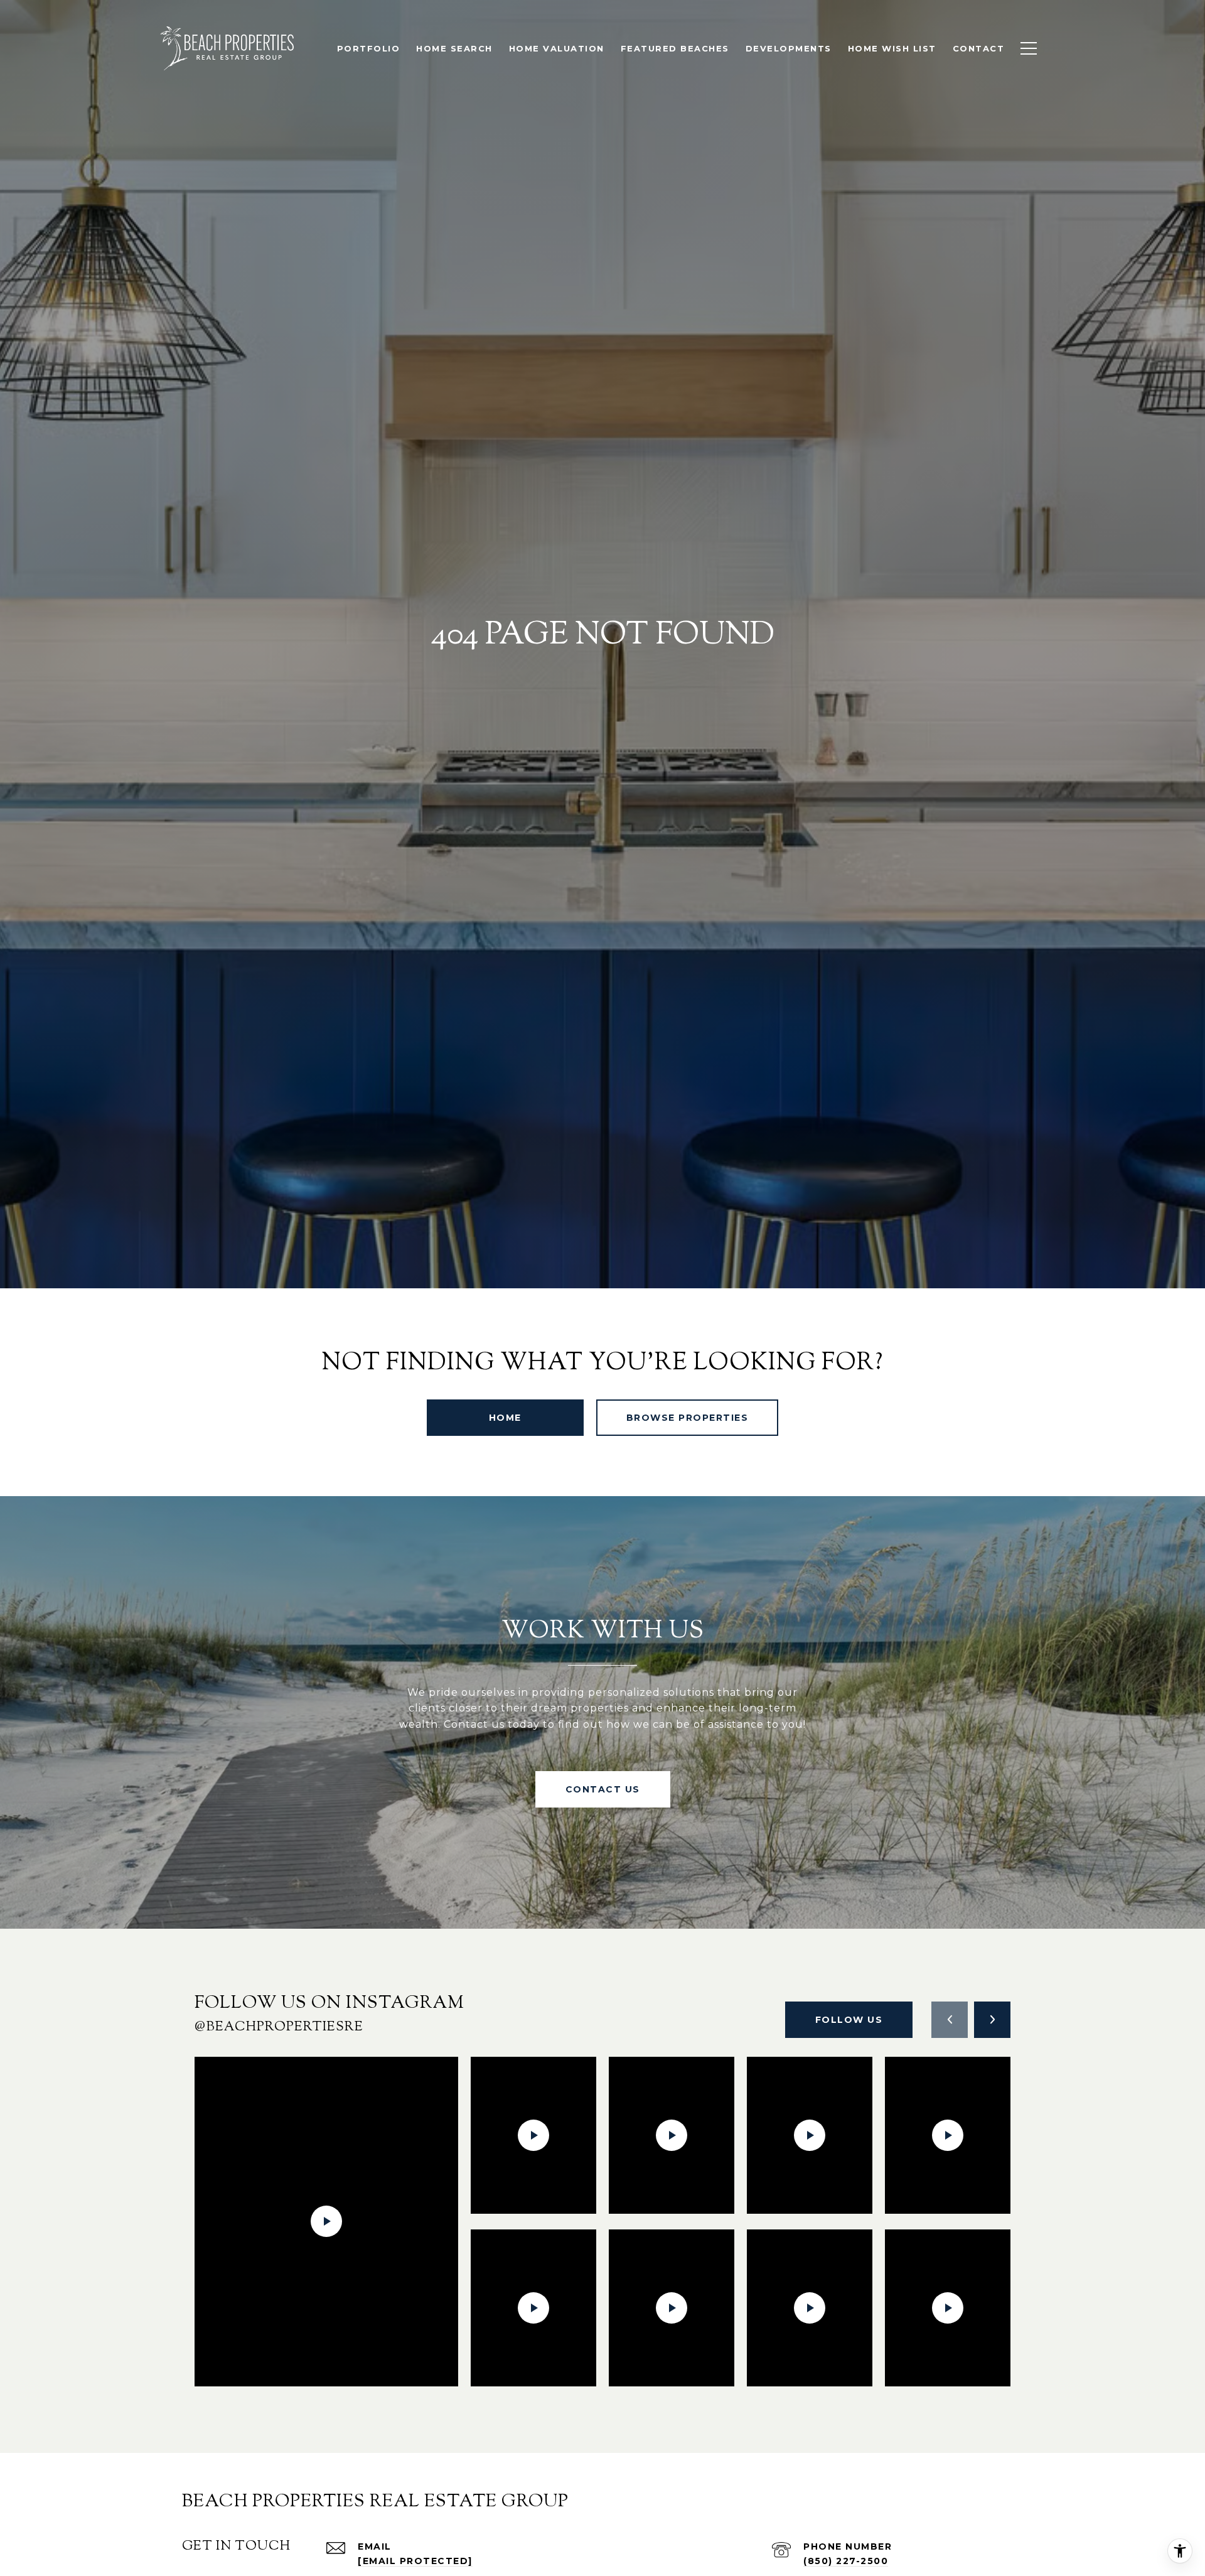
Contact (979, 48)
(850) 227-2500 (846, 2561)
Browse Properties (688, 1418)
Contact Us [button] (603, 1789)
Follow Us (849, 2020)
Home (505, 1418)
